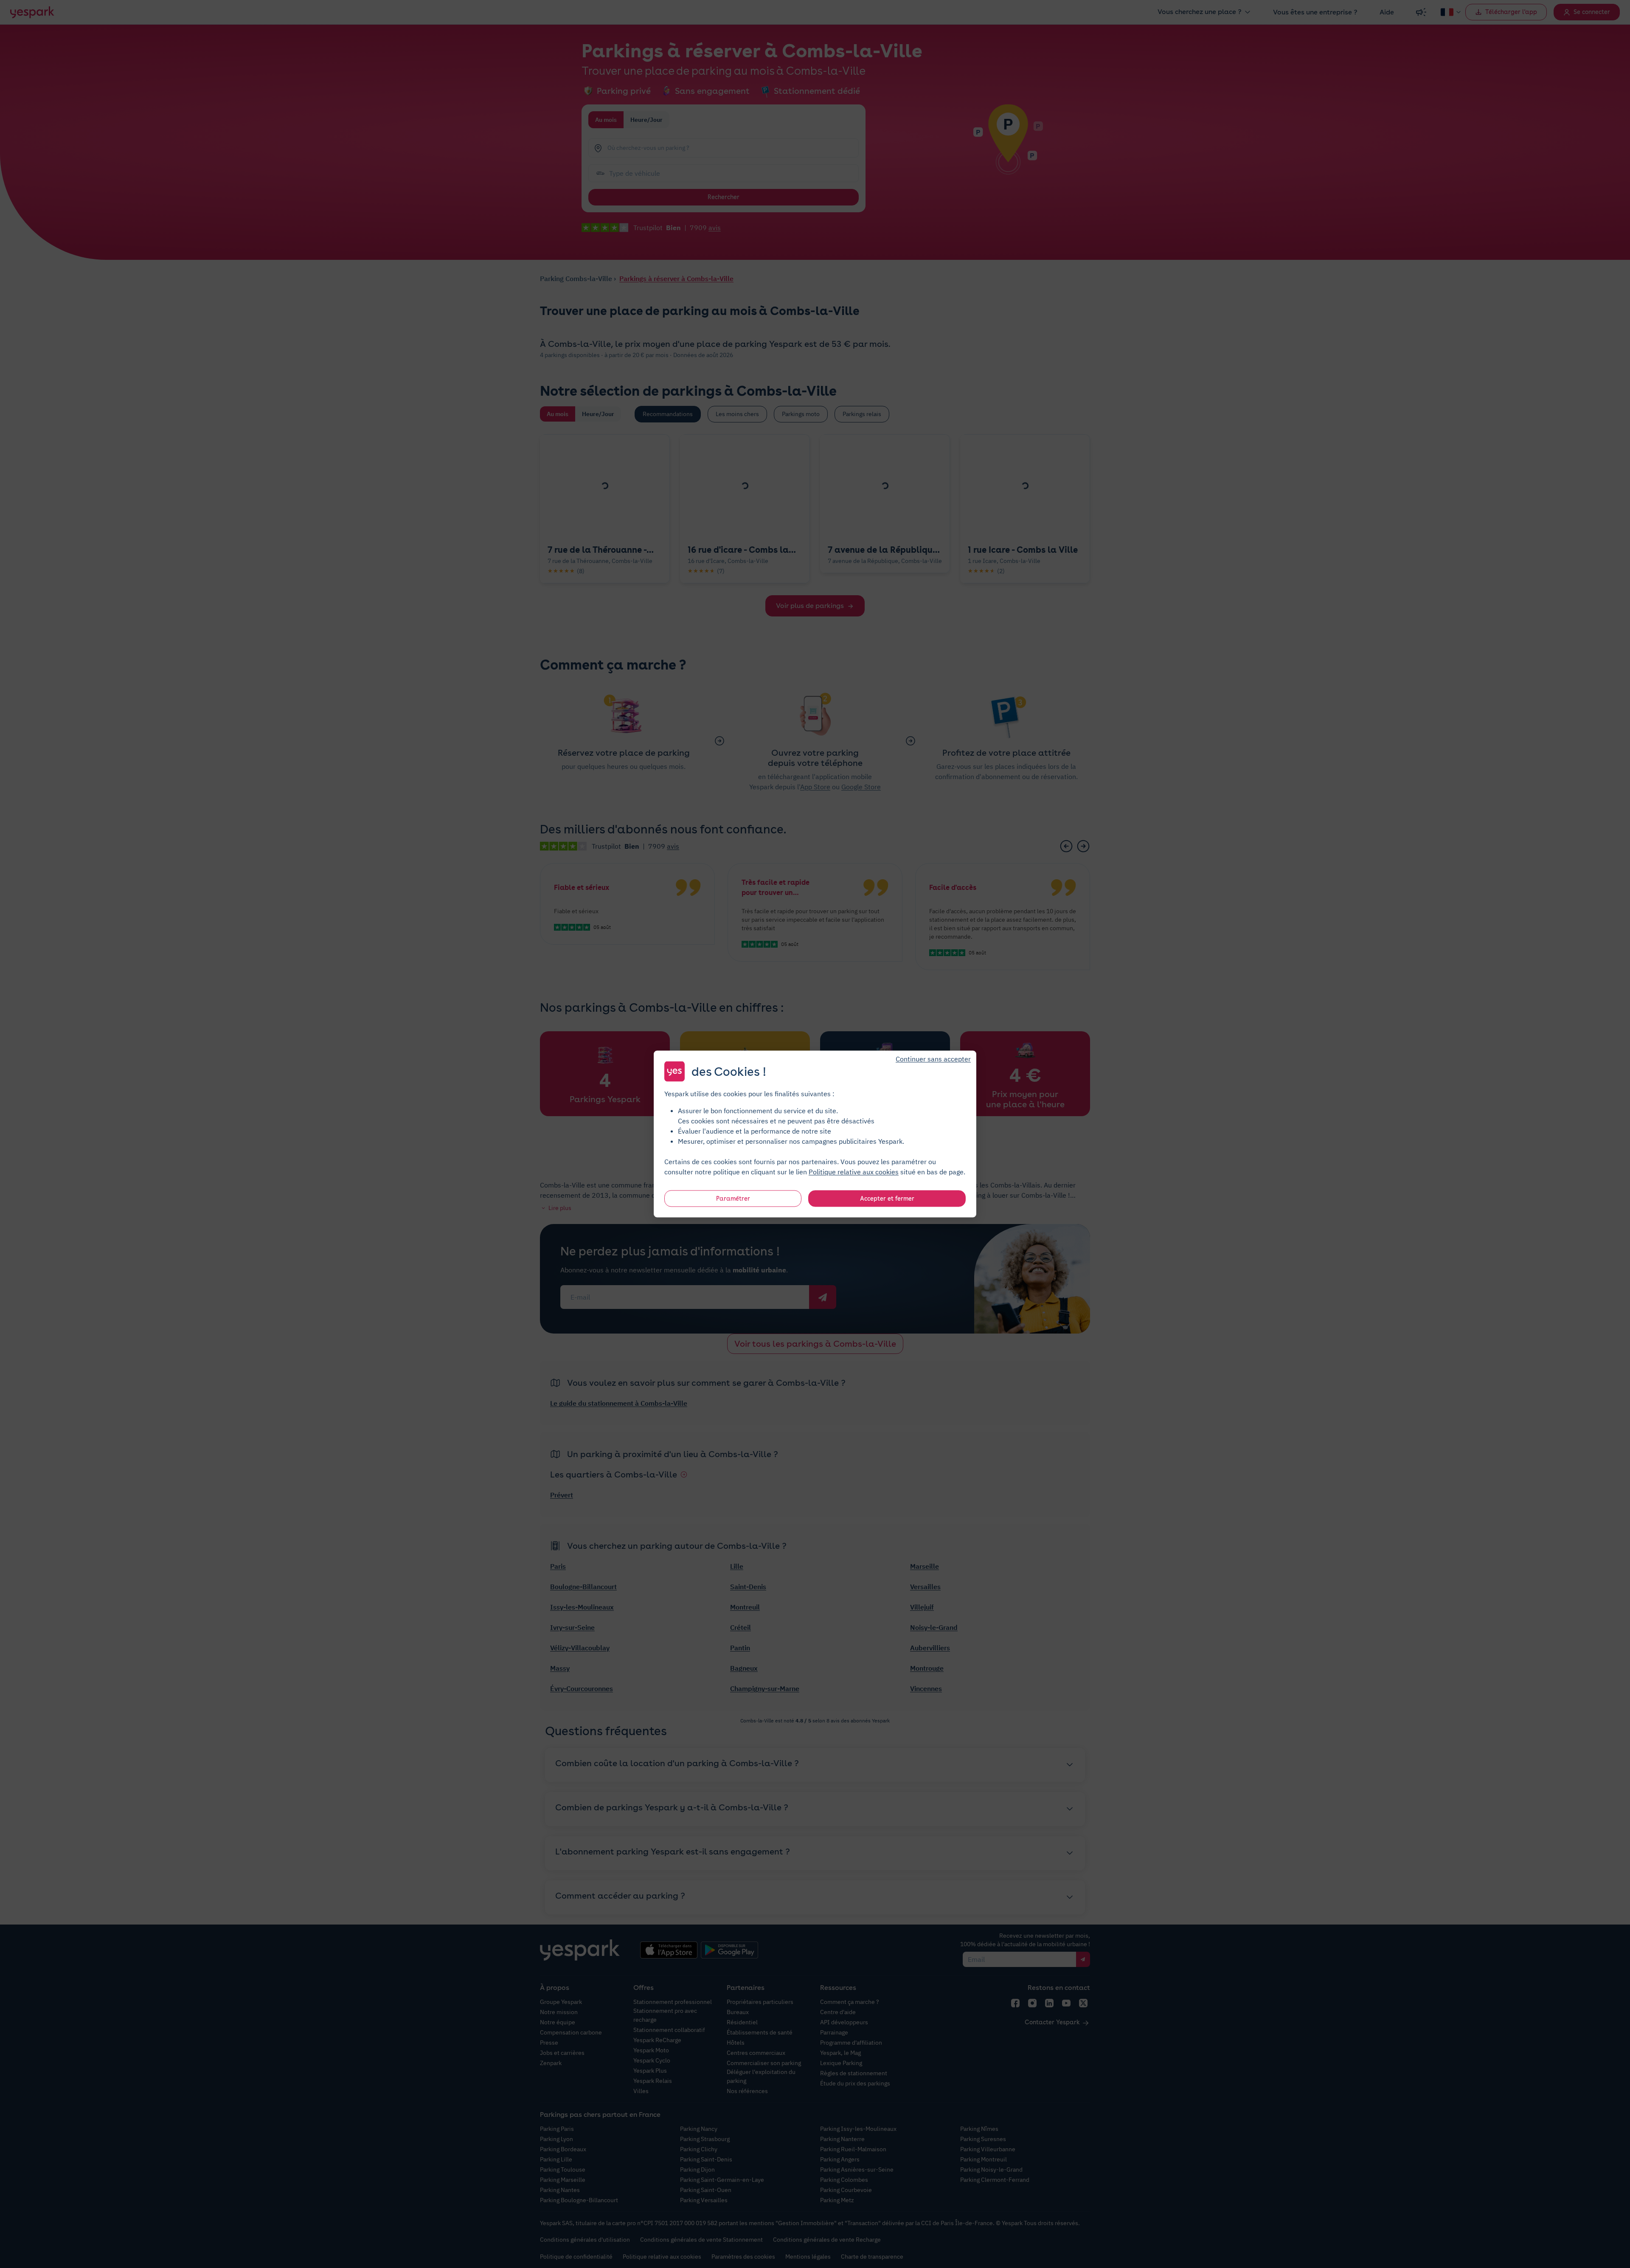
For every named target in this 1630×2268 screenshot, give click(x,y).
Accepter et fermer (887, 1199)
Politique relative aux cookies (854, 1172)
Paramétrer (733, 1199)
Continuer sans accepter (933, 1059)
